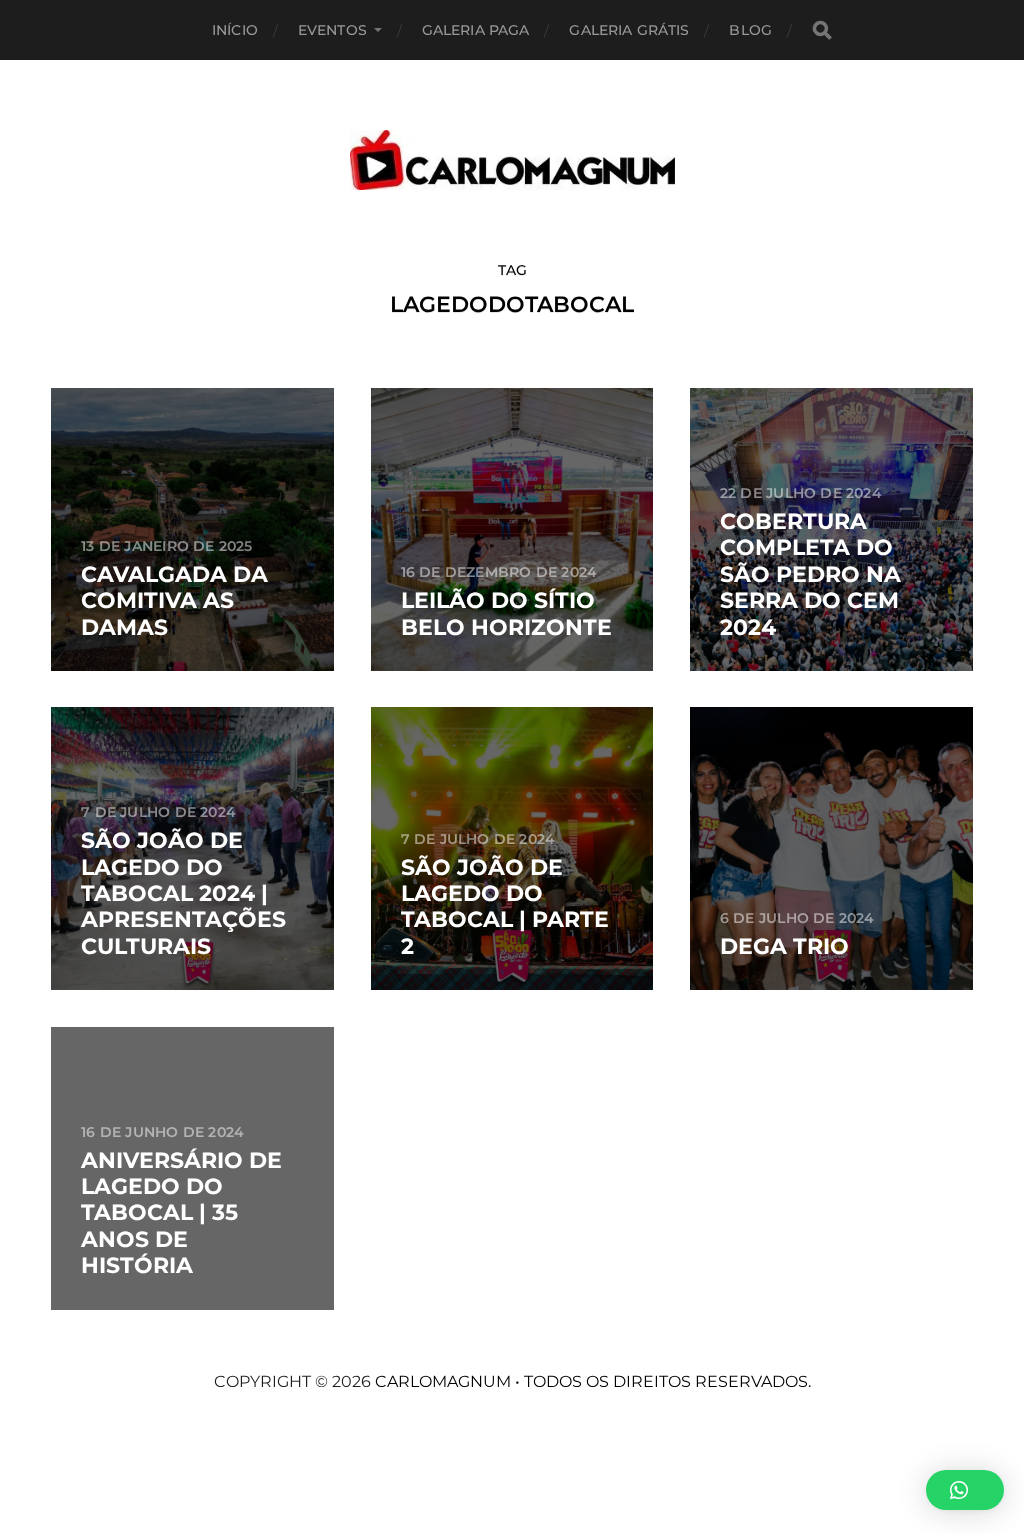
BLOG (750, 30)
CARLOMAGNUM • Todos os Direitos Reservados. (593, 1381)
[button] (965, 1490)
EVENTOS (332, 30)
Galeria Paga (476, 30)
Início (235, 30)
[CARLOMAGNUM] (512, 160)
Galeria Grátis (629, 30)
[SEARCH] (822, 30)
